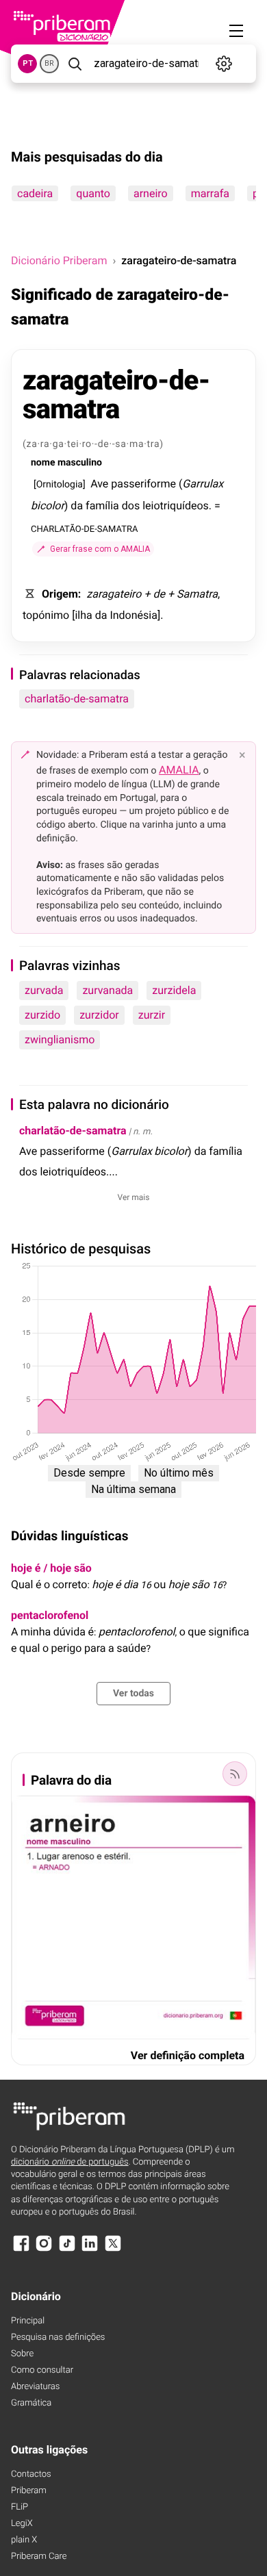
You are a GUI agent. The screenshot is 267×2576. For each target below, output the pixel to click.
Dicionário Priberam (59, 260)
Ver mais (134, 1197)
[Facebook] (21, 2250)
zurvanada (107, 990)
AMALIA (179, 770)
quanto (93, 193)
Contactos (31, 2474)
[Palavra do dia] (235, 1774)
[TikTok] (67, 2250)
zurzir (152, 1015)
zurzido (42, 1015)
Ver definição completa (188, 2055)
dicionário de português (70, 2162)
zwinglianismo (60, 1040)
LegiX (22, 2524)
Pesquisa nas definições (58, 2337)
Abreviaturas (35, 2387)
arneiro (151, 193)
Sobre (22, 2354)
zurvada (44, 990)
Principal (28, 2321)
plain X (24, 2540)
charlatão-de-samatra (77, 699)
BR (49, 63)
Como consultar (42, 2370)
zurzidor (99, 1015)
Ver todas (133, 1694)
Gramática (31, 2403)
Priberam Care (39, 2556)
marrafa (210, 193)
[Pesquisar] (75, 64)
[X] (113, 2250)
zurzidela (174, 990)
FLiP (20, 2507)
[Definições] (224, 64)
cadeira (35, 193)
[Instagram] (44, 2250)
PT (28, 63)
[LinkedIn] (90, 2250)
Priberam (29, 2491)
